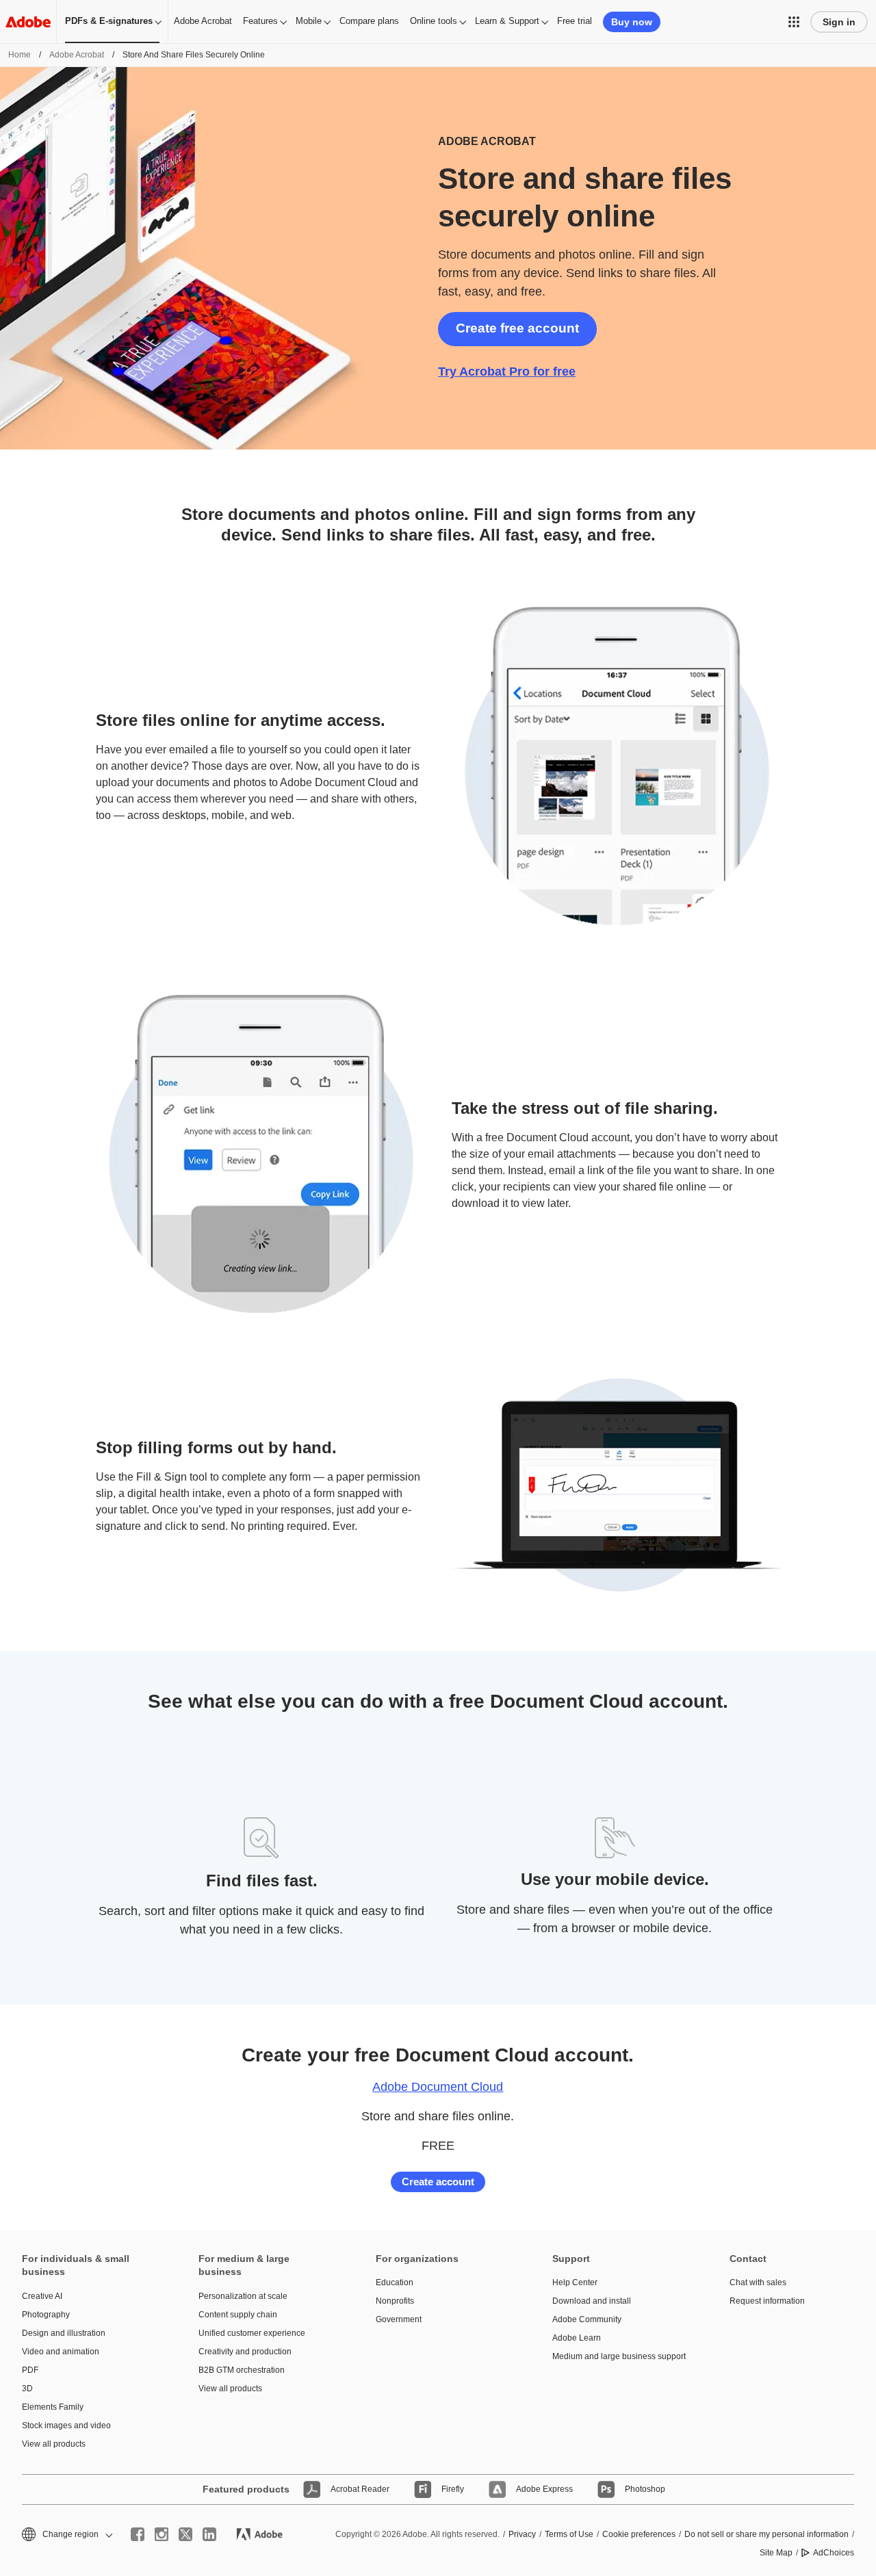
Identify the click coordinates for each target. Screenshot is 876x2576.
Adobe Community (587, 2319)
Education (395, 2282)
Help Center (575, 2282)
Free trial (575, 21)
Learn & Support (507, 21)
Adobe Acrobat (203, 21)
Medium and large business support (619, 2356)
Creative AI (42, 2296)
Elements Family (53, 2407)
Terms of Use (569, 2534)
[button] (794, 22)
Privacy (522, 2534)
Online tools (434, 21)
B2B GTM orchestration (242, 2370)
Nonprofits (395, 2301)
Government (399, 2319)
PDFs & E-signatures (109, 21)
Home (20, 55)
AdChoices (834, 2553)
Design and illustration (64, 2333)
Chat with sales (758, 2282)
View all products (54, 2444)
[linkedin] (209, 2534)
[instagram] (162, 2534)
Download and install (592, 2301)
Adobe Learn (577, 2338)
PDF (30, 2370)
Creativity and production (245, 2352)
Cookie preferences (639, 2534)
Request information (767, 2301)
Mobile (309, 21)
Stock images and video (66, 2425)
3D (27, 2389)
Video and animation (61, 2352)
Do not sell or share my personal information (766, 2534)
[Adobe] (28, 22)
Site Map (776, 2553)
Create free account (517, 328)
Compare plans (369, 21)
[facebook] (138, 2534)
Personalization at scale (243, 2296)
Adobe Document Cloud (438, 2087)
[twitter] (185, 2534)
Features (260, 21)
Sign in (839, 22)
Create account (438, 2182)
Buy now (632, 22)
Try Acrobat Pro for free (507, 372)
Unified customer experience (252, 2333)
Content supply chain (238, 2315)
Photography (46, 2315)
